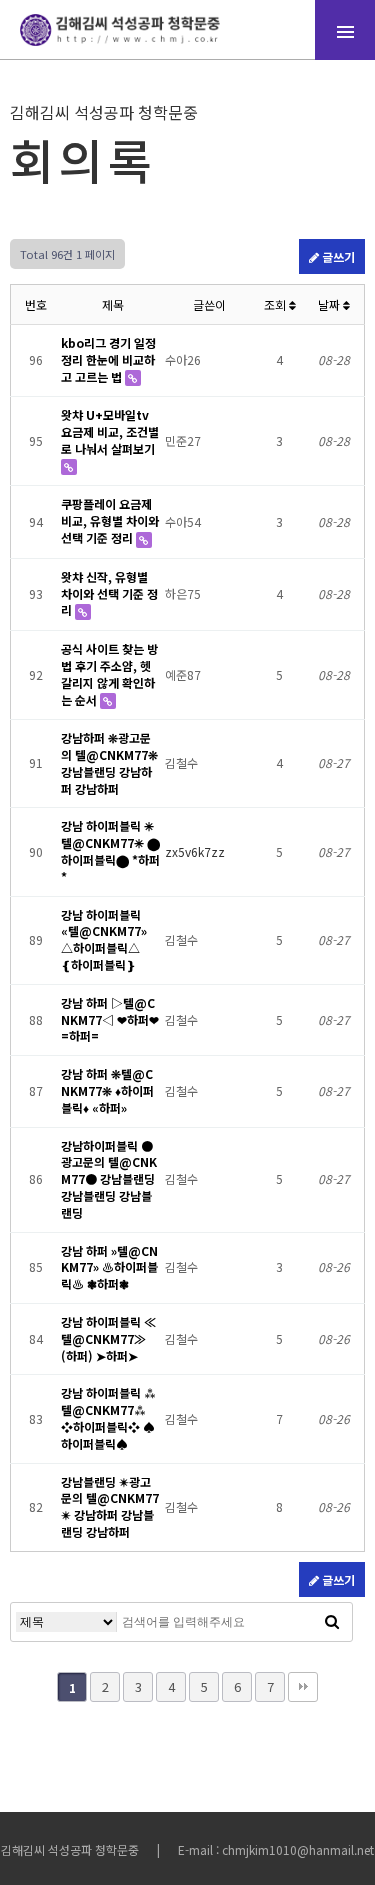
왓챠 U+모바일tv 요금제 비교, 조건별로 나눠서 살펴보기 (110, 431)
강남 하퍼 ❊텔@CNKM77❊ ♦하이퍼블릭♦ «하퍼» (107, 1090)
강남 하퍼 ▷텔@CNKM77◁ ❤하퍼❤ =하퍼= (110, 1019)
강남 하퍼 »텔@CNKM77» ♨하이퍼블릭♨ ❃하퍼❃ (109, 1267)
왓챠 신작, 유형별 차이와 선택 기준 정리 (109, 593)
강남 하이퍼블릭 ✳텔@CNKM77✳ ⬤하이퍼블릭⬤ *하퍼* (110, 850)
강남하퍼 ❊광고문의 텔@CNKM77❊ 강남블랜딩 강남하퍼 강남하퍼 (109, 762)
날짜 (330, 304)
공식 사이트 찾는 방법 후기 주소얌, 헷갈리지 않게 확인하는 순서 (109, 673)
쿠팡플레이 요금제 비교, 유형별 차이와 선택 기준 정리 (110, 520)
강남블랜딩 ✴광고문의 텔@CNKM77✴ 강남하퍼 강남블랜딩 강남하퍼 (110, 1506)
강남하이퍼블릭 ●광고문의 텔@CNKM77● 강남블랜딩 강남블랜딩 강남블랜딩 (109, 1179)
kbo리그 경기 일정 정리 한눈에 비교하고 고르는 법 (108, 359)
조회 (276, 304)
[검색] (332, 1622)
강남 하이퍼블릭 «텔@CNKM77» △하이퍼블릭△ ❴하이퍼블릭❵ (104, 939)
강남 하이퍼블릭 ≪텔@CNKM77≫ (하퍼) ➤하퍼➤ (108, 1338)
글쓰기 (337, 256)
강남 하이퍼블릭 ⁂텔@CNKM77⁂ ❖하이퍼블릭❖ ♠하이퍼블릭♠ (108, 1417)
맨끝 (303, 1687)
